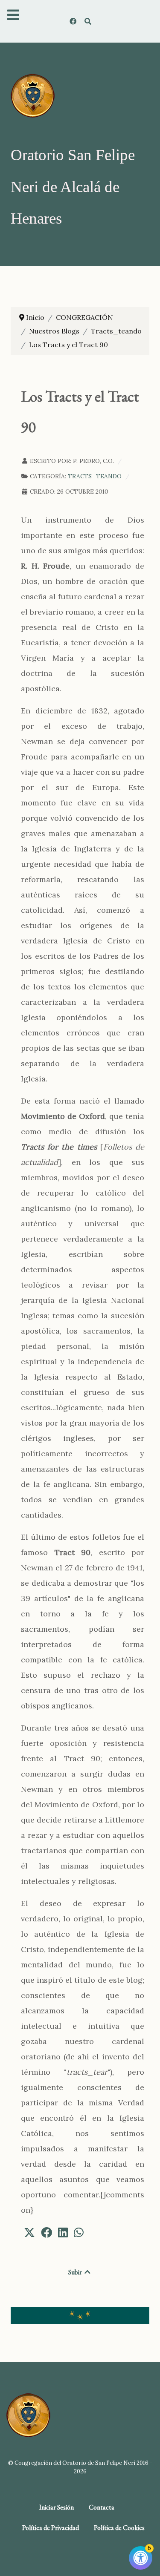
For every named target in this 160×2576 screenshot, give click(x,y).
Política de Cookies (119, 2528)
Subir (76, 2272)
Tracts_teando (95, 476)
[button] (29, 2232)
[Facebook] (74, 21)
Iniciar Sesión (57, 2507)
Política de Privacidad (51, 2528)
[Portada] (33, 95)
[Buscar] (88, 21)
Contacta (102, 2507)
